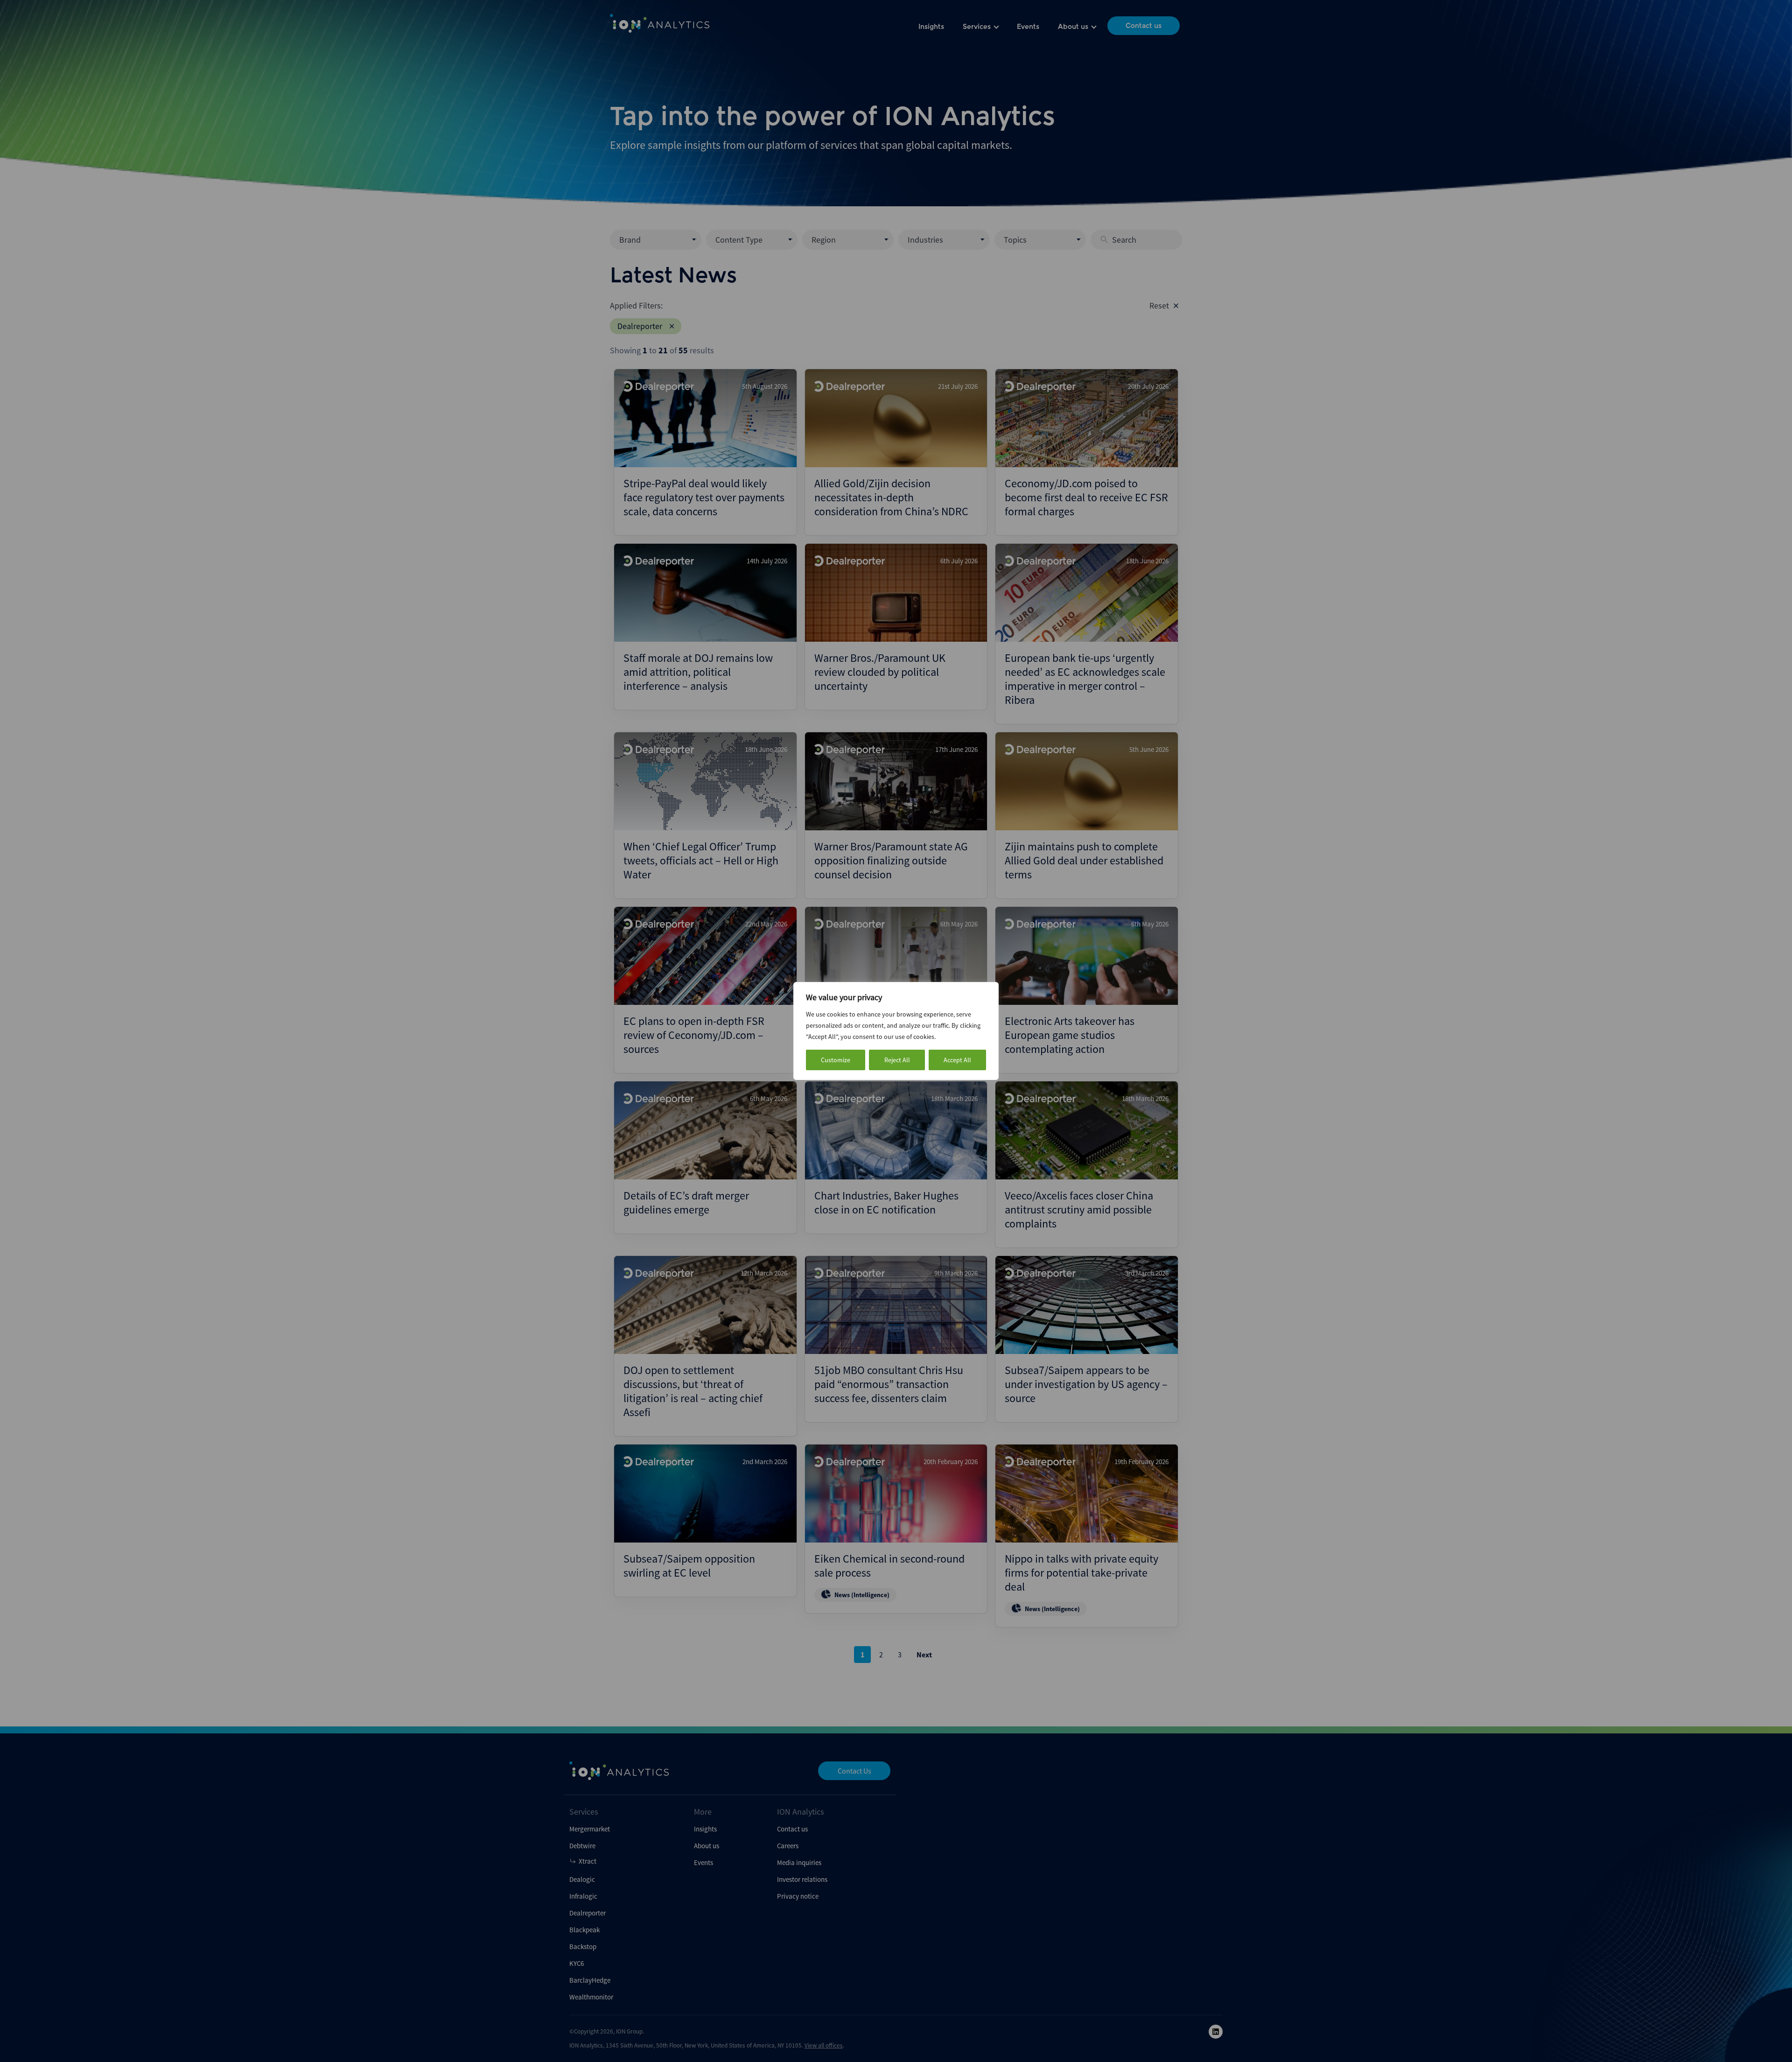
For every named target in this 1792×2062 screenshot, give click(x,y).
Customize (836, 1060)
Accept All (957, 1060)
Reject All (897, 1060)
